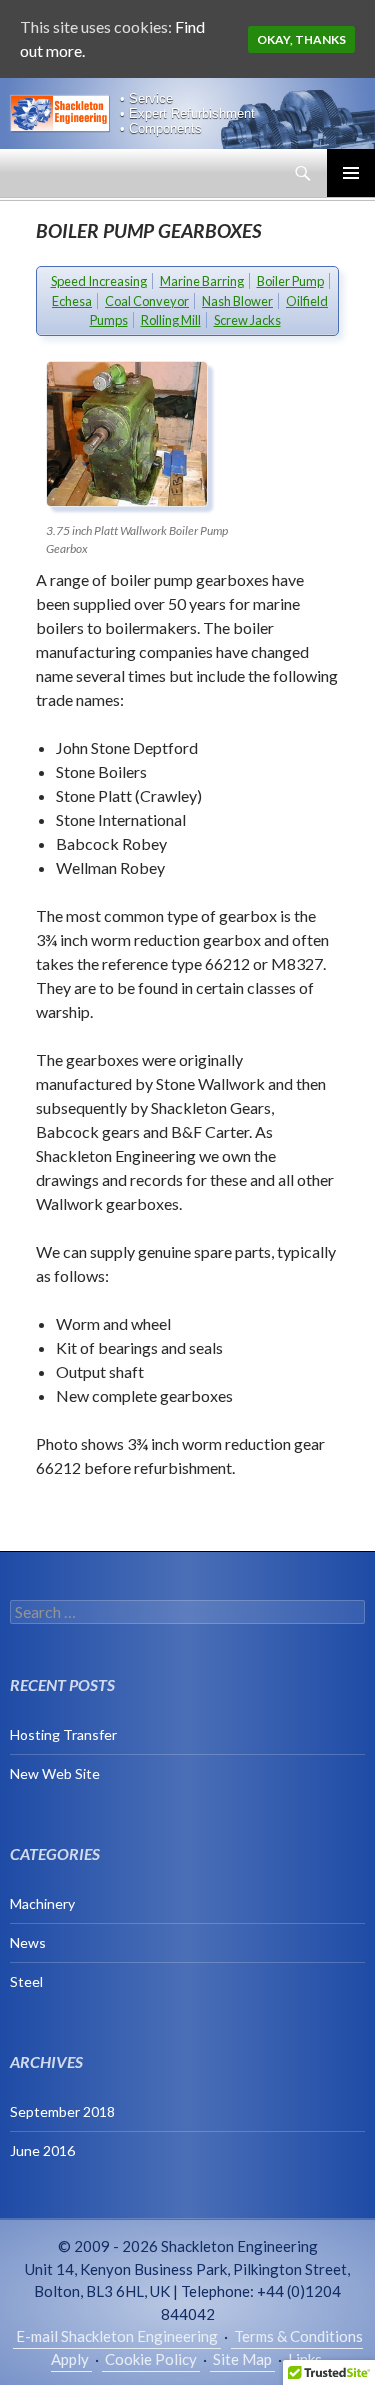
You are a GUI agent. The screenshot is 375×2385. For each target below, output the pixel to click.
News (28, 1942)
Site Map (242, 2359)
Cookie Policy (151, 2359)
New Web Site (55, 1773)
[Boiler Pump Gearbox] (146, 434)
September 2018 (62, 2111)
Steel (26, 1981)
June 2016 (42, 2150)
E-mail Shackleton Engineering (117, 2336)
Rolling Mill (171, 320)
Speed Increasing (99, 281)
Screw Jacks (247, 320)
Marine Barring (202, 281)
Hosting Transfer (63, 1734)
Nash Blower (237, 301)
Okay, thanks (301, 39)
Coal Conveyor (147, 301)
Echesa (72, 301)
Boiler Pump (290, 281)
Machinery (42, 1903)
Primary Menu (351, 173)
